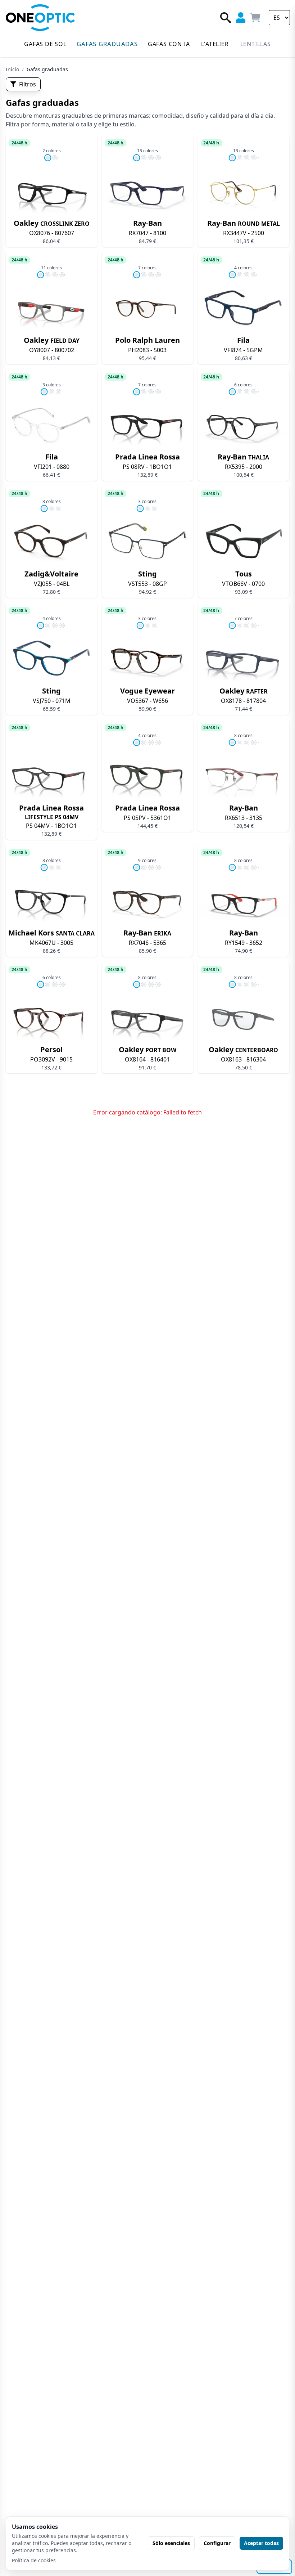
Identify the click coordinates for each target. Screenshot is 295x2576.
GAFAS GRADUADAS (107, 44)
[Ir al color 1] (48, 158)
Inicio (12, 69)
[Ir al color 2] (55, 158)
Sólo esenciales (171, 2543)
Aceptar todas (261, 2543)
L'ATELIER (215, 44)
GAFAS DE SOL (45, 44)
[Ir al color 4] (158, 158)
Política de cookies (34, 2560)
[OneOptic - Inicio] (40, 18)
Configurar (217, 2543)
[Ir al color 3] (151, 158)
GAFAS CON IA (169, 44)
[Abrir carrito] (255, 17)
